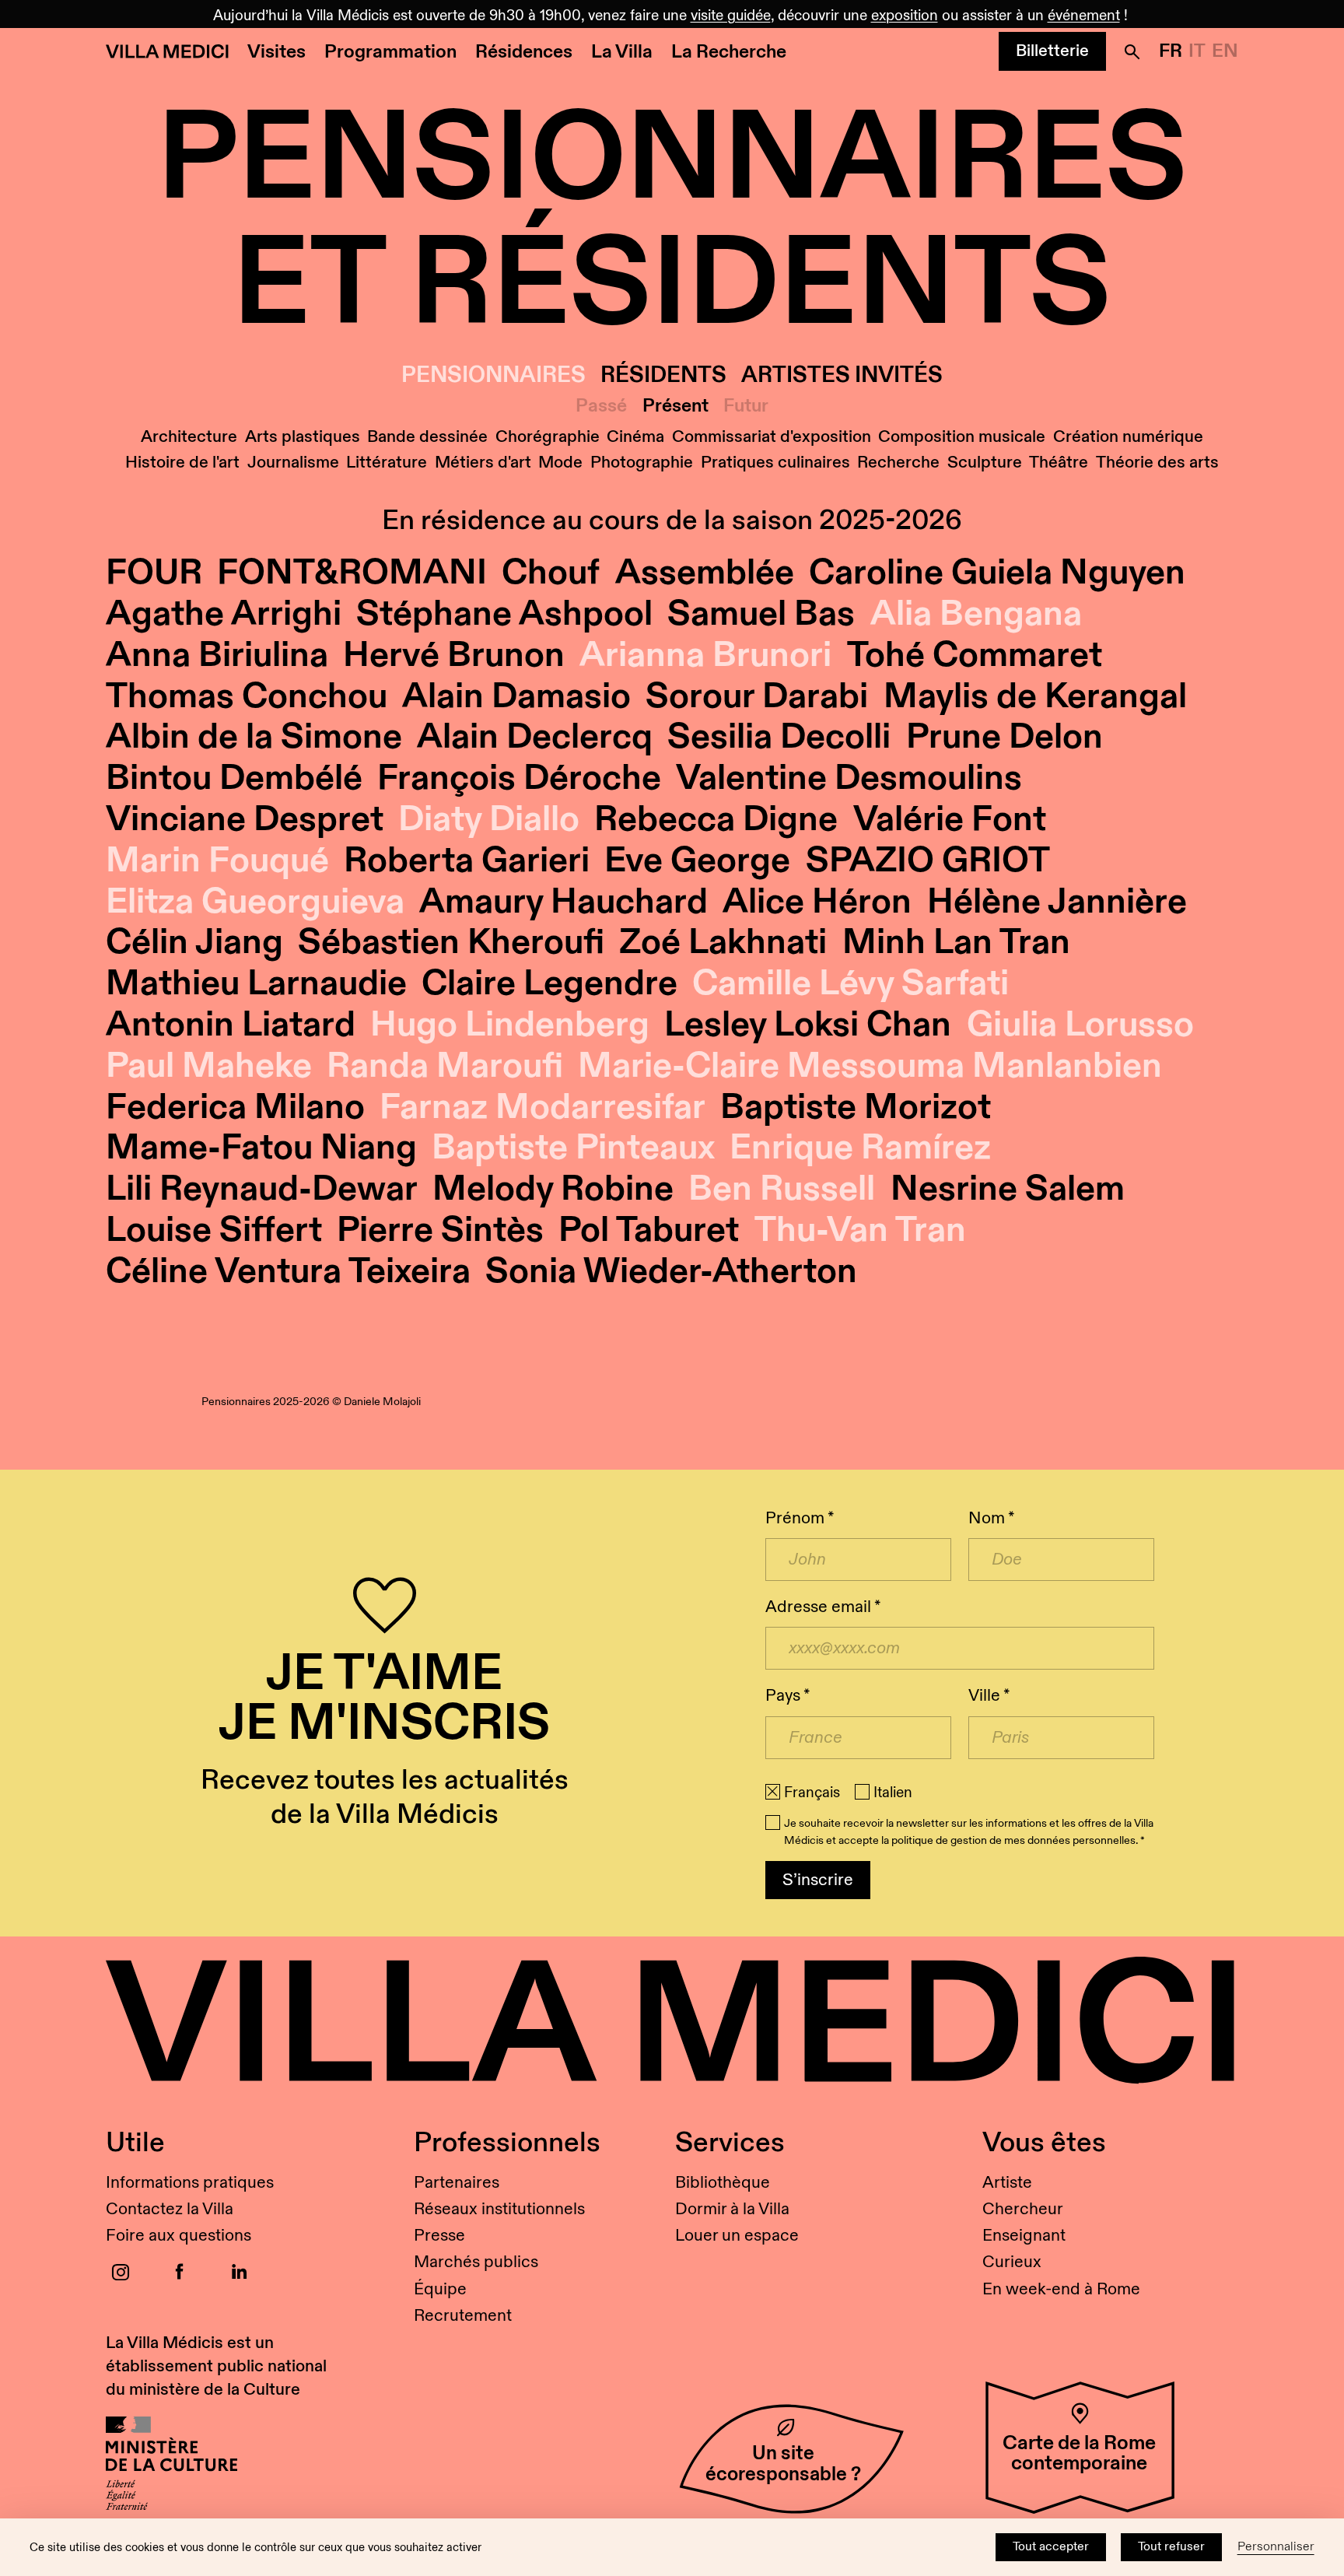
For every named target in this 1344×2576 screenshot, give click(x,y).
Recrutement (463, 2316)
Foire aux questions (178, 2236)
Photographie (642, 463)
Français (812, 1793)
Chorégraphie (548, 437)
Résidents (663, 375)
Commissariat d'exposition (772, 437)
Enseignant (1024, 2236)
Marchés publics (476, 2262)
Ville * (989, 1696)
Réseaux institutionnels (499, 2209)
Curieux (1012, 2262)
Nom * (991, 1518)
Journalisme (293, 463)
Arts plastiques (303, 437)
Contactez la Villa (170, 2209)
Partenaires (457, 2183)
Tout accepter (1051, 2547)
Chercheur (1023, 2209)
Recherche (898, 463)
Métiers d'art (483, 463)
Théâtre (1059, 463)
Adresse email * (823, 1607)
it (1197, 51)
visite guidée (731, 16)
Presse (439, 2236)
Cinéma (635, 437)
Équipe (440, 2289)
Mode (560, 463)
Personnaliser (1276, 2547)
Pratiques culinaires (775, 463)
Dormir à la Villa (732, 2209)
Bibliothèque (723, 2183)
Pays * (787, 1696)
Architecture (189, 437)
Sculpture (985, 463)
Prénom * (800, 1518)
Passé (601, 407)
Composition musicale (962, 437)
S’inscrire (818, 1880)
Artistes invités (842, 375)
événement (1084, 16)
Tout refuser (1171, 2547)
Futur (746, 407)
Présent (675, 407)
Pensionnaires (493, 375)
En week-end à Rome (1061, 2289)
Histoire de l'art (182, 463)
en (1225, 51)
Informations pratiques (190, 2183)
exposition (905, 16)
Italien (893, 1793)
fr (1171, 51)
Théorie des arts (1157, 463)
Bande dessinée (427, 437)
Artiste (1007, 2183)
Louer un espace (737, 2236)
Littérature (387, 463)
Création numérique (1128, 437)
